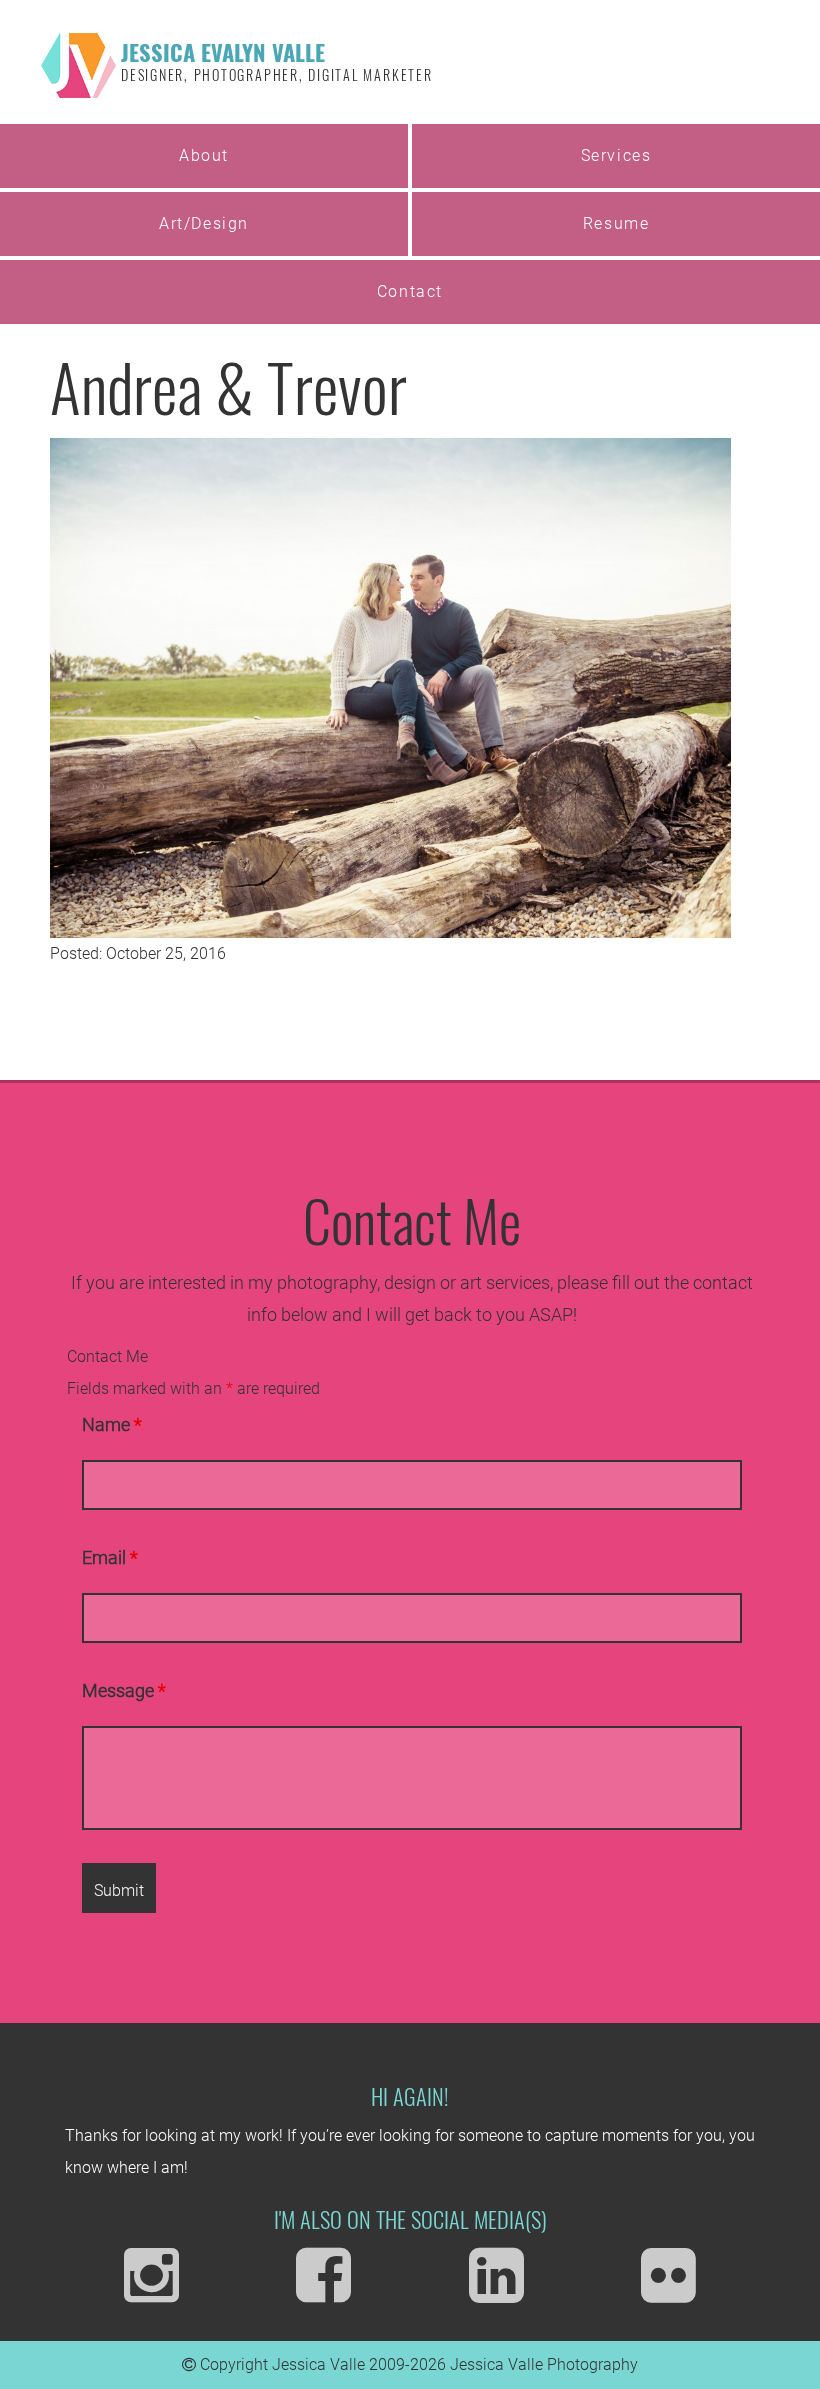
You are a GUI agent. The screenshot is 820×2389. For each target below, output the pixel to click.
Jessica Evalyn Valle (277, 59)
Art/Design (204, 223)
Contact (410, 291)
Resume (616, 223)
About (204, 155)
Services (616, 155)
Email (110, 1558)
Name (112, 1425)
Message (124, 1691)
